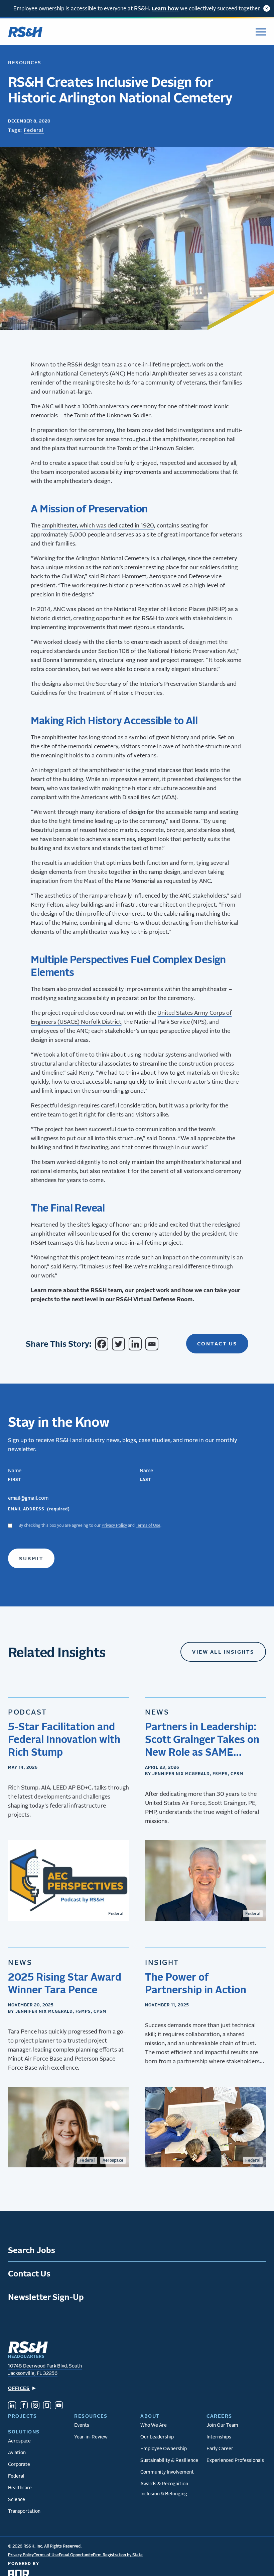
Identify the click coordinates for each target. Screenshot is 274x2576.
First (15, 1479)
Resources (25, 62)
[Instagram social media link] (35, 2406)
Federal (34, 130)
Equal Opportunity (76, 2555)
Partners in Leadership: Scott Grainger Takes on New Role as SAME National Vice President (202, 1739)
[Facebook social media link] (24, 2406)
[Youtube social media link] (59, 2406)
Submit (31, 1558)
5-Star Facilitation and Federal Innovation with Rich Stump (64, 1739)
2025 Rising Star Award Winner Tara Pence (65, 1983)
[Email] (153, 1344)
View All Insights (223, 1652)
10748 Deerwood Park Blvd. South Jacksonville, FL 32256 (45, 2370)
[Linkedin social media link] (12, 2406)
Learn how (165, 8)
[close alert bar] (267, 8)
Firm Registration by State (118, 2555)
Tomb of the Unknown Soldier (112, 415)
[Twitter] (120, 1344)
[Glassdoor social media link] (47, 2406)
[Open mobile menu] (261, 32)
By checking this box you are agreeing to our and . (90, 1525)
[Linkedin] (136, 1344)
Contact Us (217, 1343)
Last (146, 1479)
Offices (19, 2388)
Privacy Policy (114, 1525)
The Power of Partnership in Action (196, 1983)
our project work (147, 1290)
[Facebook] (103, 1344)
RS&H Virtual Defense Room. (155, 1299)
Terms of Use (148, 1525)
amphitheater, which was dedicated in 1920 (98, 525)
